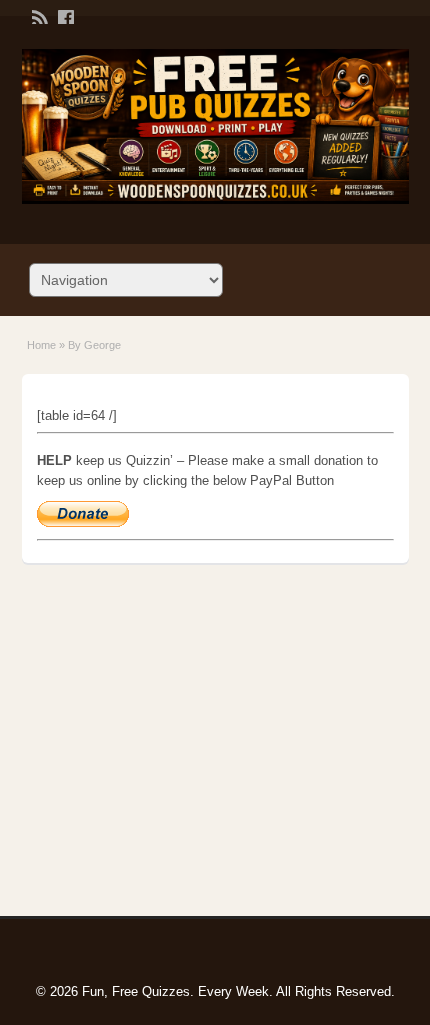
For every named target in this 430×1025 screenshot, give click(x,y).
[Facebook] (64, 16)
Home (41, 345)
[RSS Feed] (38, 16)
